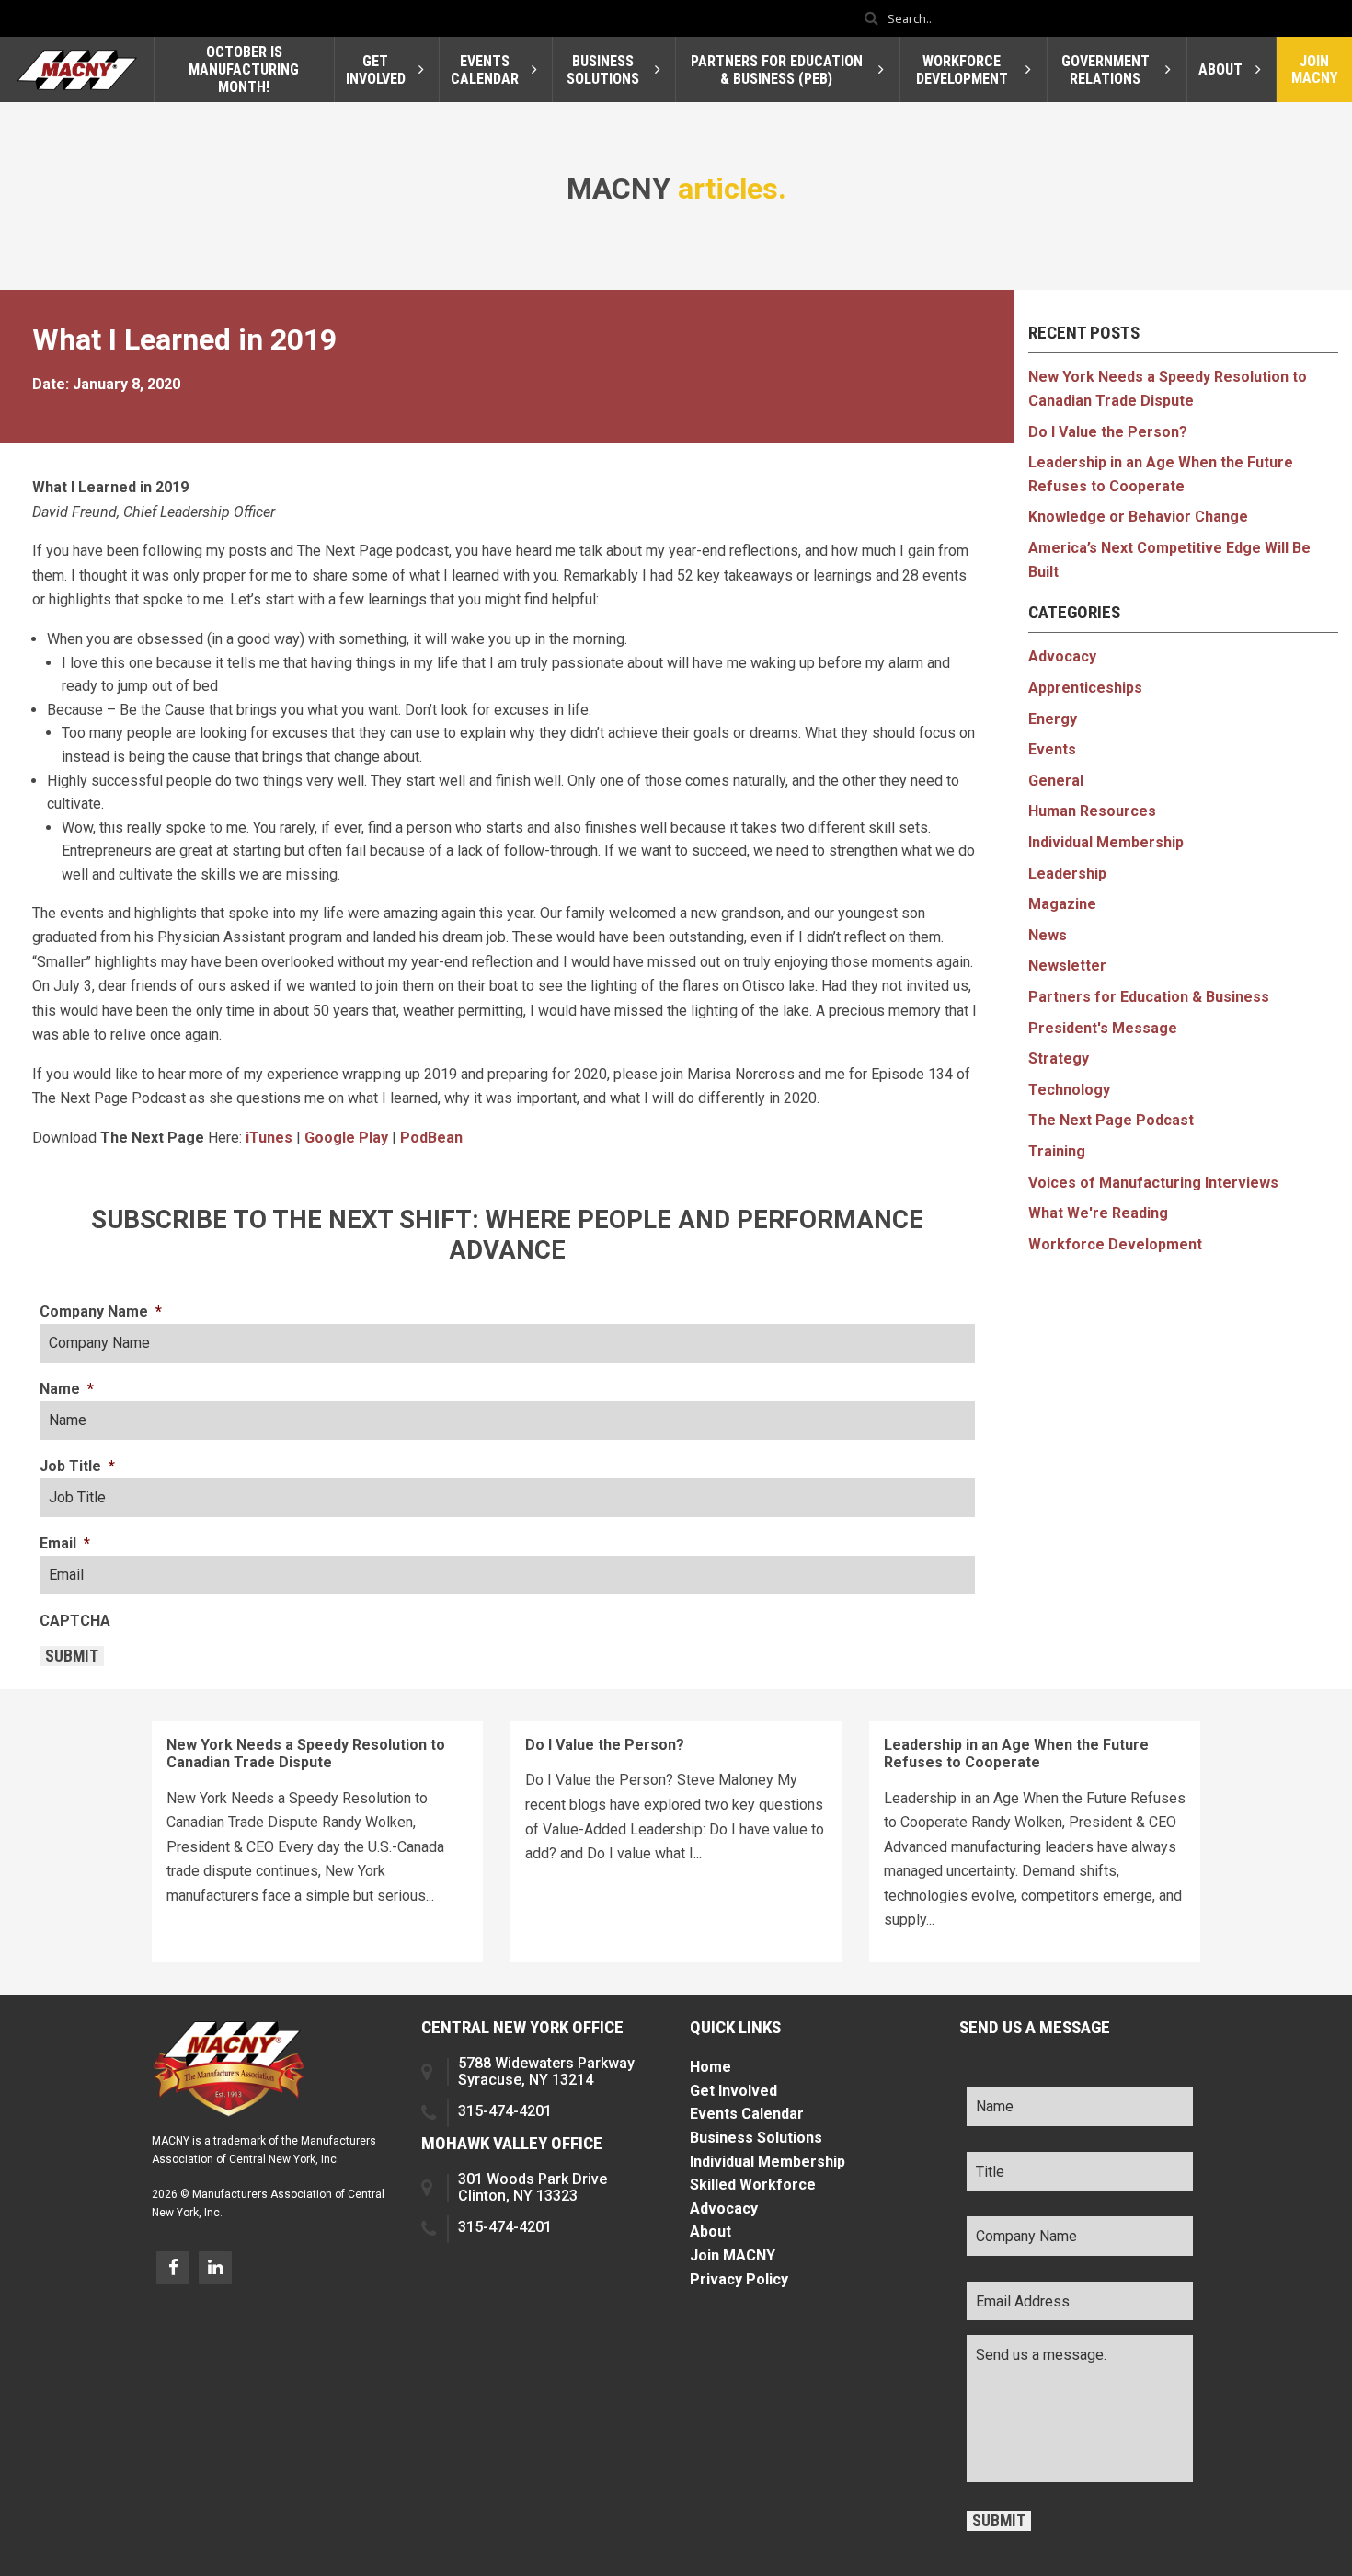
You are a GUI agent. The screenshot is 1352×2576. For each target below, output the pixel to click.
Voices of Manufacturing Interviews (1153, 1183)
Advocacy (1062, 656)
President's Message (1103, 1028)
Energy (1053, 719)
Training (1057, 1151)
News (1048, 935)
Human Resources (1092, 811)
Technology (1069, 1090)
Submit (72, 1656)
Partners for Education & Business (1149, 997)
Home (710, 2067)
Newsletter (1067, 966)
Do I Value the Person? (1108, 432)
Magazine (1062, 904)
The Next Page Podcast (1111, 1120)
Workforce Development (1115, 1244)
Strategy (1059, 1058)
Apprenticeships (1085, 688)
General (1056, 781)
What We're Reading (1098, 1213)
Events (1052, 749)
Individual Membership (1106, 842)
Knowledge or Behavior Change (1138, 517)
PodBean (431, 1138)
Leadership (1067, 874)
